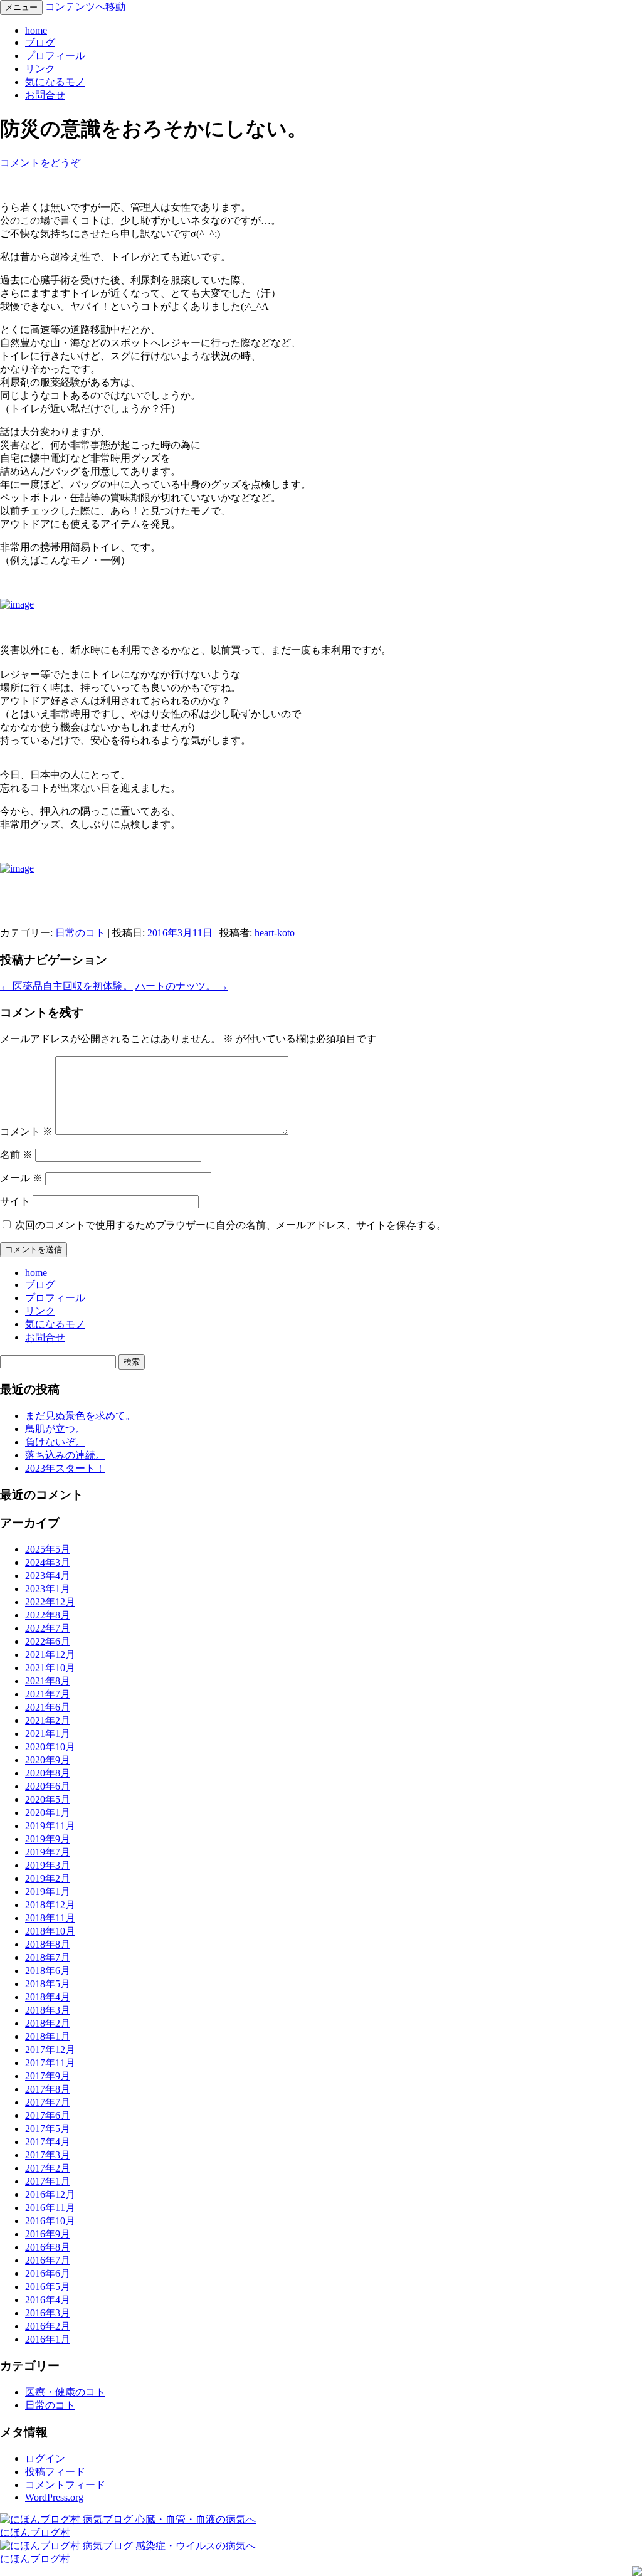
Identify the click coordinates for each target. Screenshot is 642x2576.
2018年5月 (48, 1984)
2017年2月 (48, 2168)
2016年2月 (48, 2326)
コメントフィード (65, 2485)
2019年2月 (48, 1878)
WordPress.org (54, 2497)
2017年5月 (48, 2129)
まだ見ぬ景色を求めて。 (80, 1416)
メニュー (21, 7)
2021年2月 (48, 1720)
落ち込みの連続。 (65, 1455)
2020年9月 (48, 1760)
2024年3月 (48, 1562)
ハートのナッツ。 (182, 986)
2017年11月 (50, 2063)
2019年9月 (48, 1839)
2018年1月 (48, 2036)
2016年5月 (48, 2287)
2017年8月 (48, 2089)
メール (21, 1178)
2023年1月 (48, 1589)
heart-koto (275, 933)
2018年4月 (48, 1997)
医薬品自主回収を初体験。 (66, 986)
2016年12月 (50, 2194)
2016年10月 (50, 2221)
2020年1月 (48, 1813)
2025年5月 (48, 1549)
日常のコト (80, 933)
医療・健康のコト (65, 2392)
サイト (15, 1201)
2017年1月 (48, 2181)
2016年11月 (50, 2208)
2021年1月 (48, 1734)
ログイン (45, 2458)
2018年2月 (48, 2023)
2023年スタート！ (65, 1468)
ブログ (40, 42)
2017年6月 (48, 2115)
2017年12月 (50, 2050)
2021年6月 (48, 1707)
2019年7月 (48, 1852)
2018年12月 (50, 1905)
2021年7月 (48, 1694)
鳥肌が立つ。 (55, 1429)
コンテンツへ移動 (85, 7)
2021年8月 (48, 1681)
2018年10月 (50, 1931)
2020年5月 (48, 1799)
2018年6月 (48, 1971)
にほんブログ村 (35, 2532)
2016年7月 (48, 2260)
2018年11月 (50, 1918)
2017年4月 (48, 2142)
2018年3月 (48, 2010)
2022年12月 (50, 1602)
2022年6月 (48, 1641)
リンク (40, 69)
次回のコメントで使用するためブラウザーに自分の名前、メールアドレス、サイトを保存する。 (231, 1225)
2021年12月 (50, 1655)
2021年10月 (50, 1668)
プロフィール (55, 55)
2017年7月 (48, 2102)
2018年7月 (48, 1957)
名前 (16, 1155)
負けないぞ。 (55, 1442)
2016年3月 (48, 2313)
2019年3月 (48, 1865)
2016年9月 (48, 2234)
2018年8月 (48, 1944)
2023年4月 (48, 1576)
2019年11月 (50, 1826)
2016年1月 (48, 2339)
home (36, 30)
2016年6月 (48, 2273)
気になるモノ (55, 82)
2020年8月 (48, 1773)
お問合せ (45, 95)
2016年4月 (48, 2300)
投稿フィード (55, 2472)
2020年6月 (48, 1786)
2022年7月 (48, 1628)
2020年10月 (50, 1747)
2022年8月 (48, 1615)
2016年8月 (48, 2247)
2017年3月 (48, 2155)
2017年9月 (48, 2076)
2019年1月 (48, 1892)
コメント (26, 1132)
